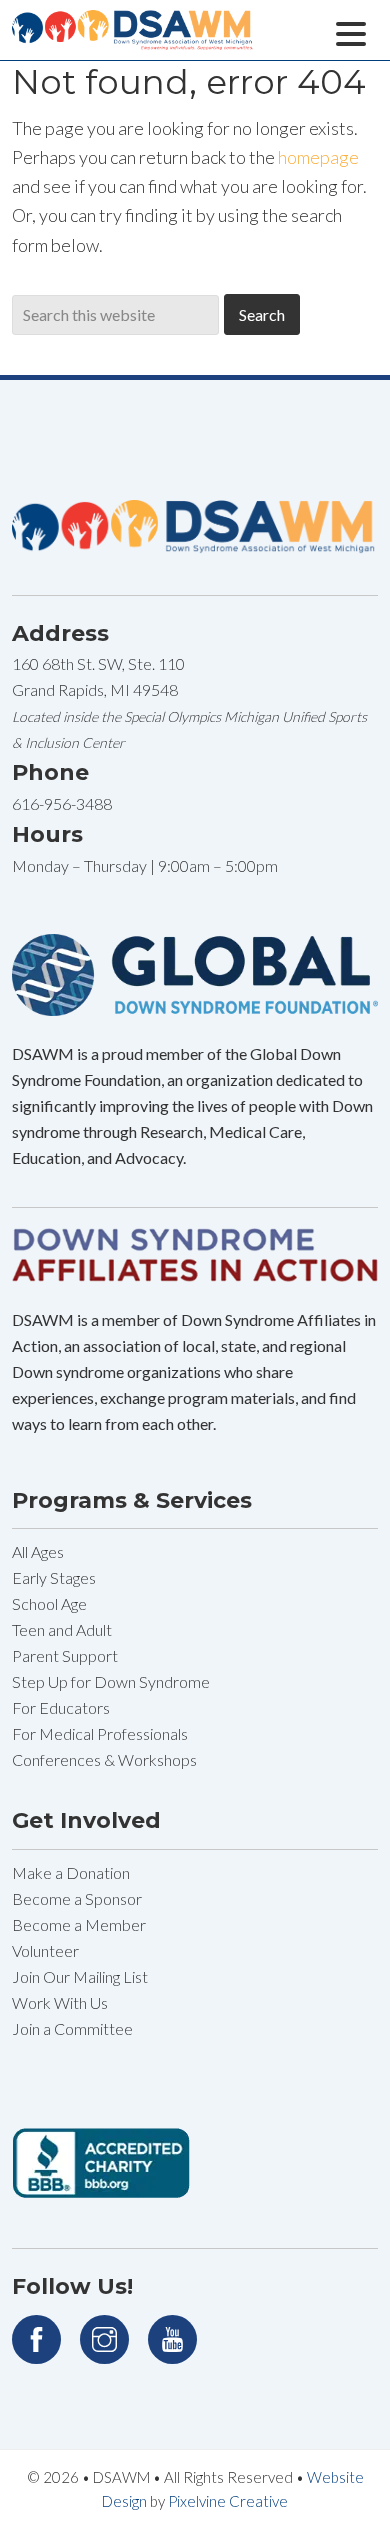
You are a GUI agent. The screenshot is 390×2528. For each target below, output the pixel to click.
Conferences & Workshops (104, 1759)
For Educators (61, 1707)
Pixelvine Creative (228, 2501)
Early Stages (54, 1577)
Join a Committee (72, 2028)
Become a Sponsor (77, 1898)
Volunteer (45, 1950)
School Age (49, 1603)
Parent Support (65, 1655)
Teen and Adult (62, 1629)
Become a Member (79, 1924)
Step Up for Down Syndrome (111, 1681)
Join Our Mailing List (80, 1976)
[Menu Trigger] (350, 31)
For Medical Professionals (100, 1733)
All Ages (38, 1551)
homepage (318, 157)
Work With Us (60, 2002)
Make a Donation (71, 1872)
